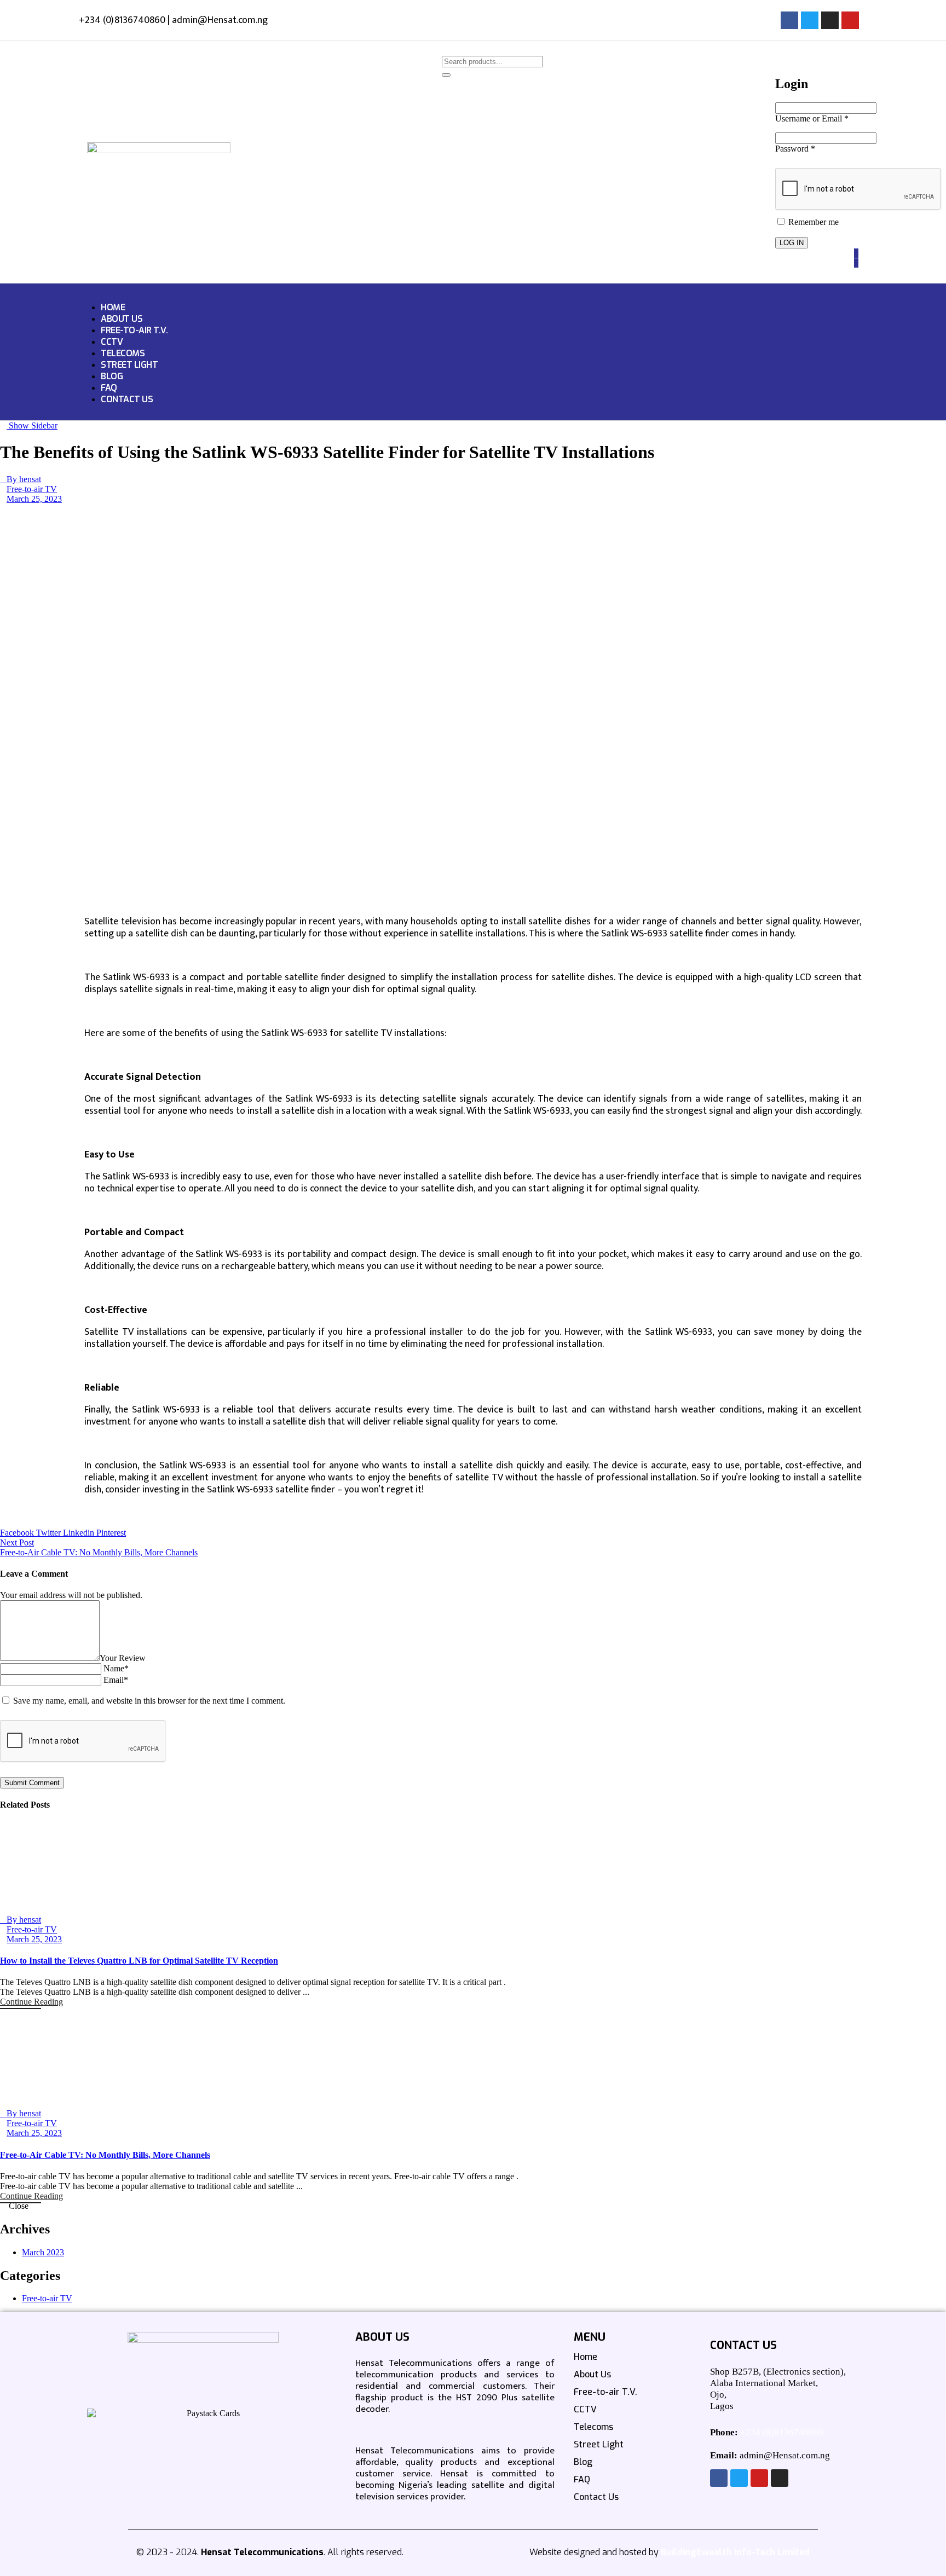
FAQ (109, 388)
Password (795, 149)
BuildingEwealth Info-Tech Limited (735, 2552)
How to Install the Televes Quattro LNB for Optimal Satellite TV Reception (139, 1961)
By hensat (24, 479)
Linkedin (80, 1533)
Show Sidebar (32, 426)
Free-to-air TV (32, 489)
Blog (112, 376)
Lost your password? (816, 227)
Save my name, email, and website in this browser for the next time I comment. (149, 1701)
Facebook (18, 1533)
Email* (116, 1680)
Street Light (129, 365)
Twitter (50, 1533)
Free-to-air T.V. (134, 330)
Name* (116, 1668)
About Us (122, 319)
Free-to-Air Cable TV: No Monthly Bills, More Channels (105, 2155)
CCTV (112, 342)
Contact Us (127, 399)
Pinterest (111, 1533)
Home (113, 307)
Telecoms (123, 353)
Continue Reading (31, 2002)
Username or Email (812, 118)
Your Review (123, 1658)
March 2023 (43, 2252)
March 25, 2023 (34, 499)
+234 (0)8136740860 (782, 2432)
